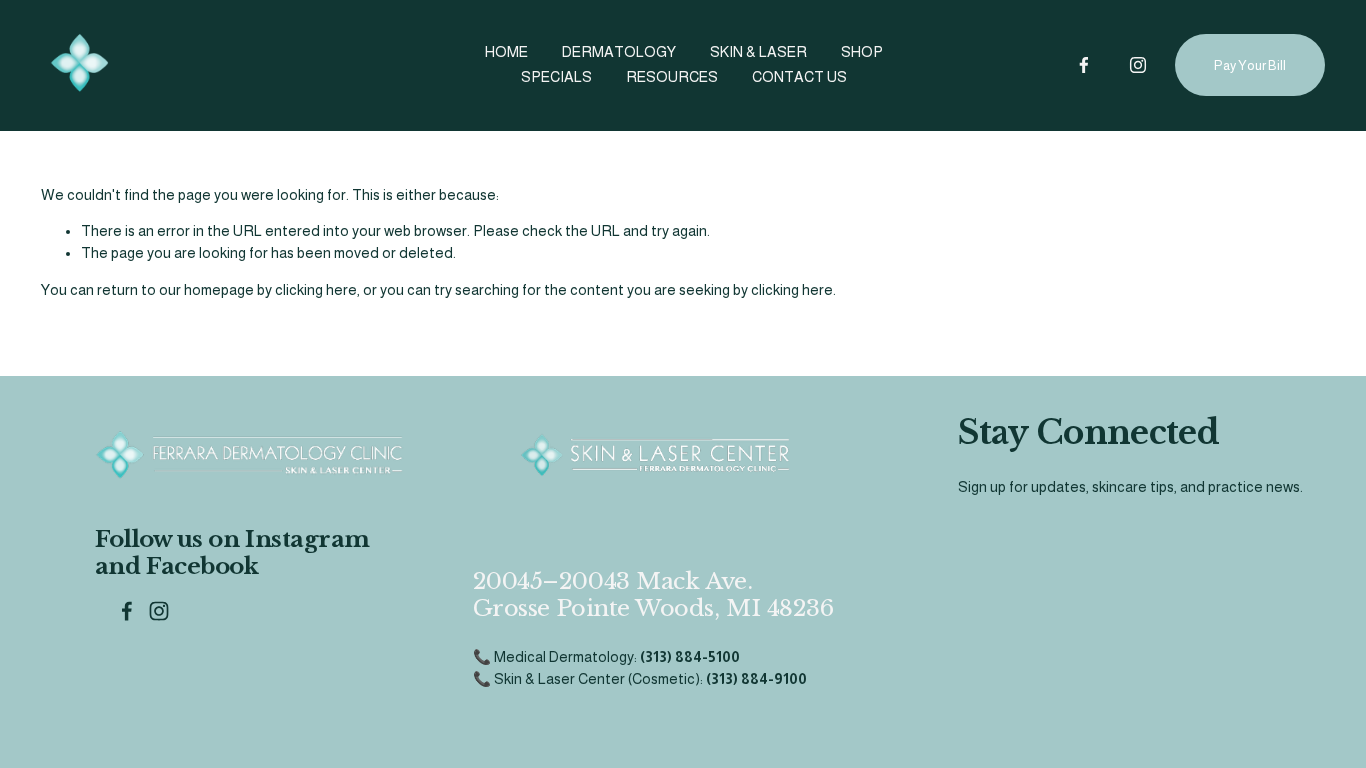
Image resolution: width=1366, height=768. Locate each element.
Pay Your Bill (1250, 65)
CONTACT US (799, 77)
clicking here (316, 290)
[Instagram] (1138, 65)
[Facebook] (1084, 65)
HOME (506, 52)
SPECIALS (556, 77)
